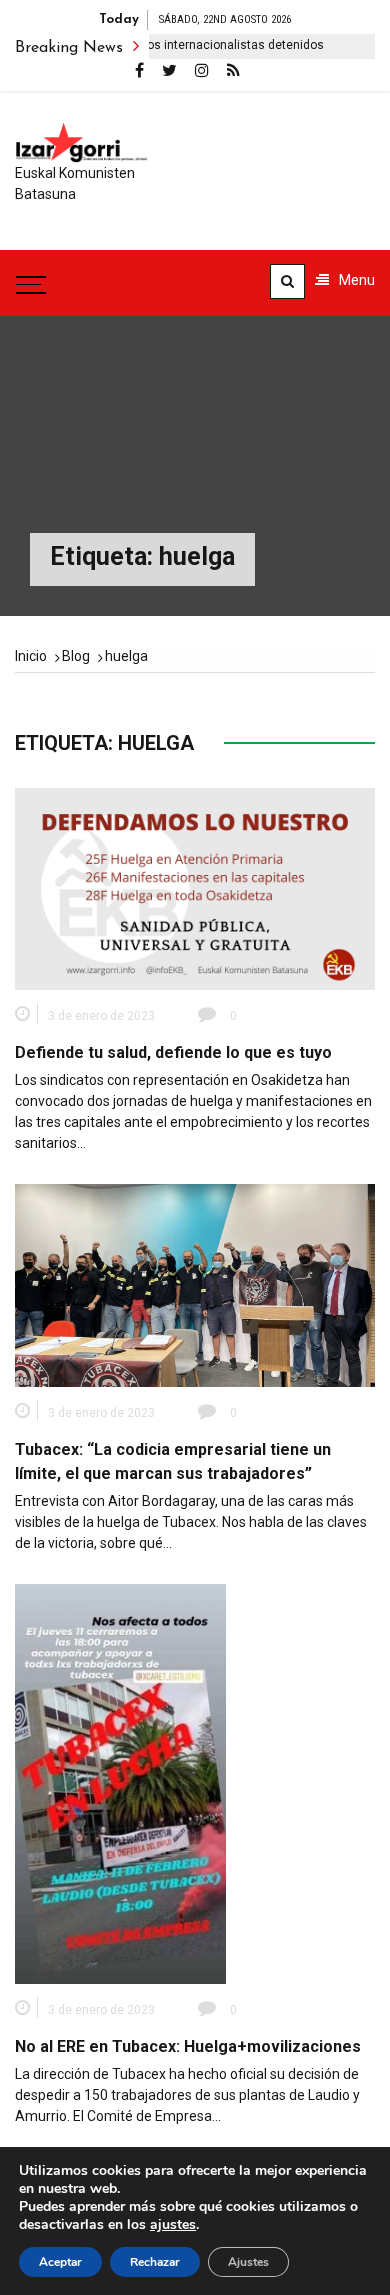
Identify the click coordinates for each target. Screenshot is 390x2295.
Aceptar (60, 2262)
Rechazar (155, 2262)
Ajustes (248, 2262)
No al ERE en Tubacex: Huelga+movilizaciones (188, 2046)
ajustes (173, 2225)
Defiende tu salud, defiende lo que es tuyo (173, 1052)
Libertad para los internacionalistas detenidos (173, 45)
